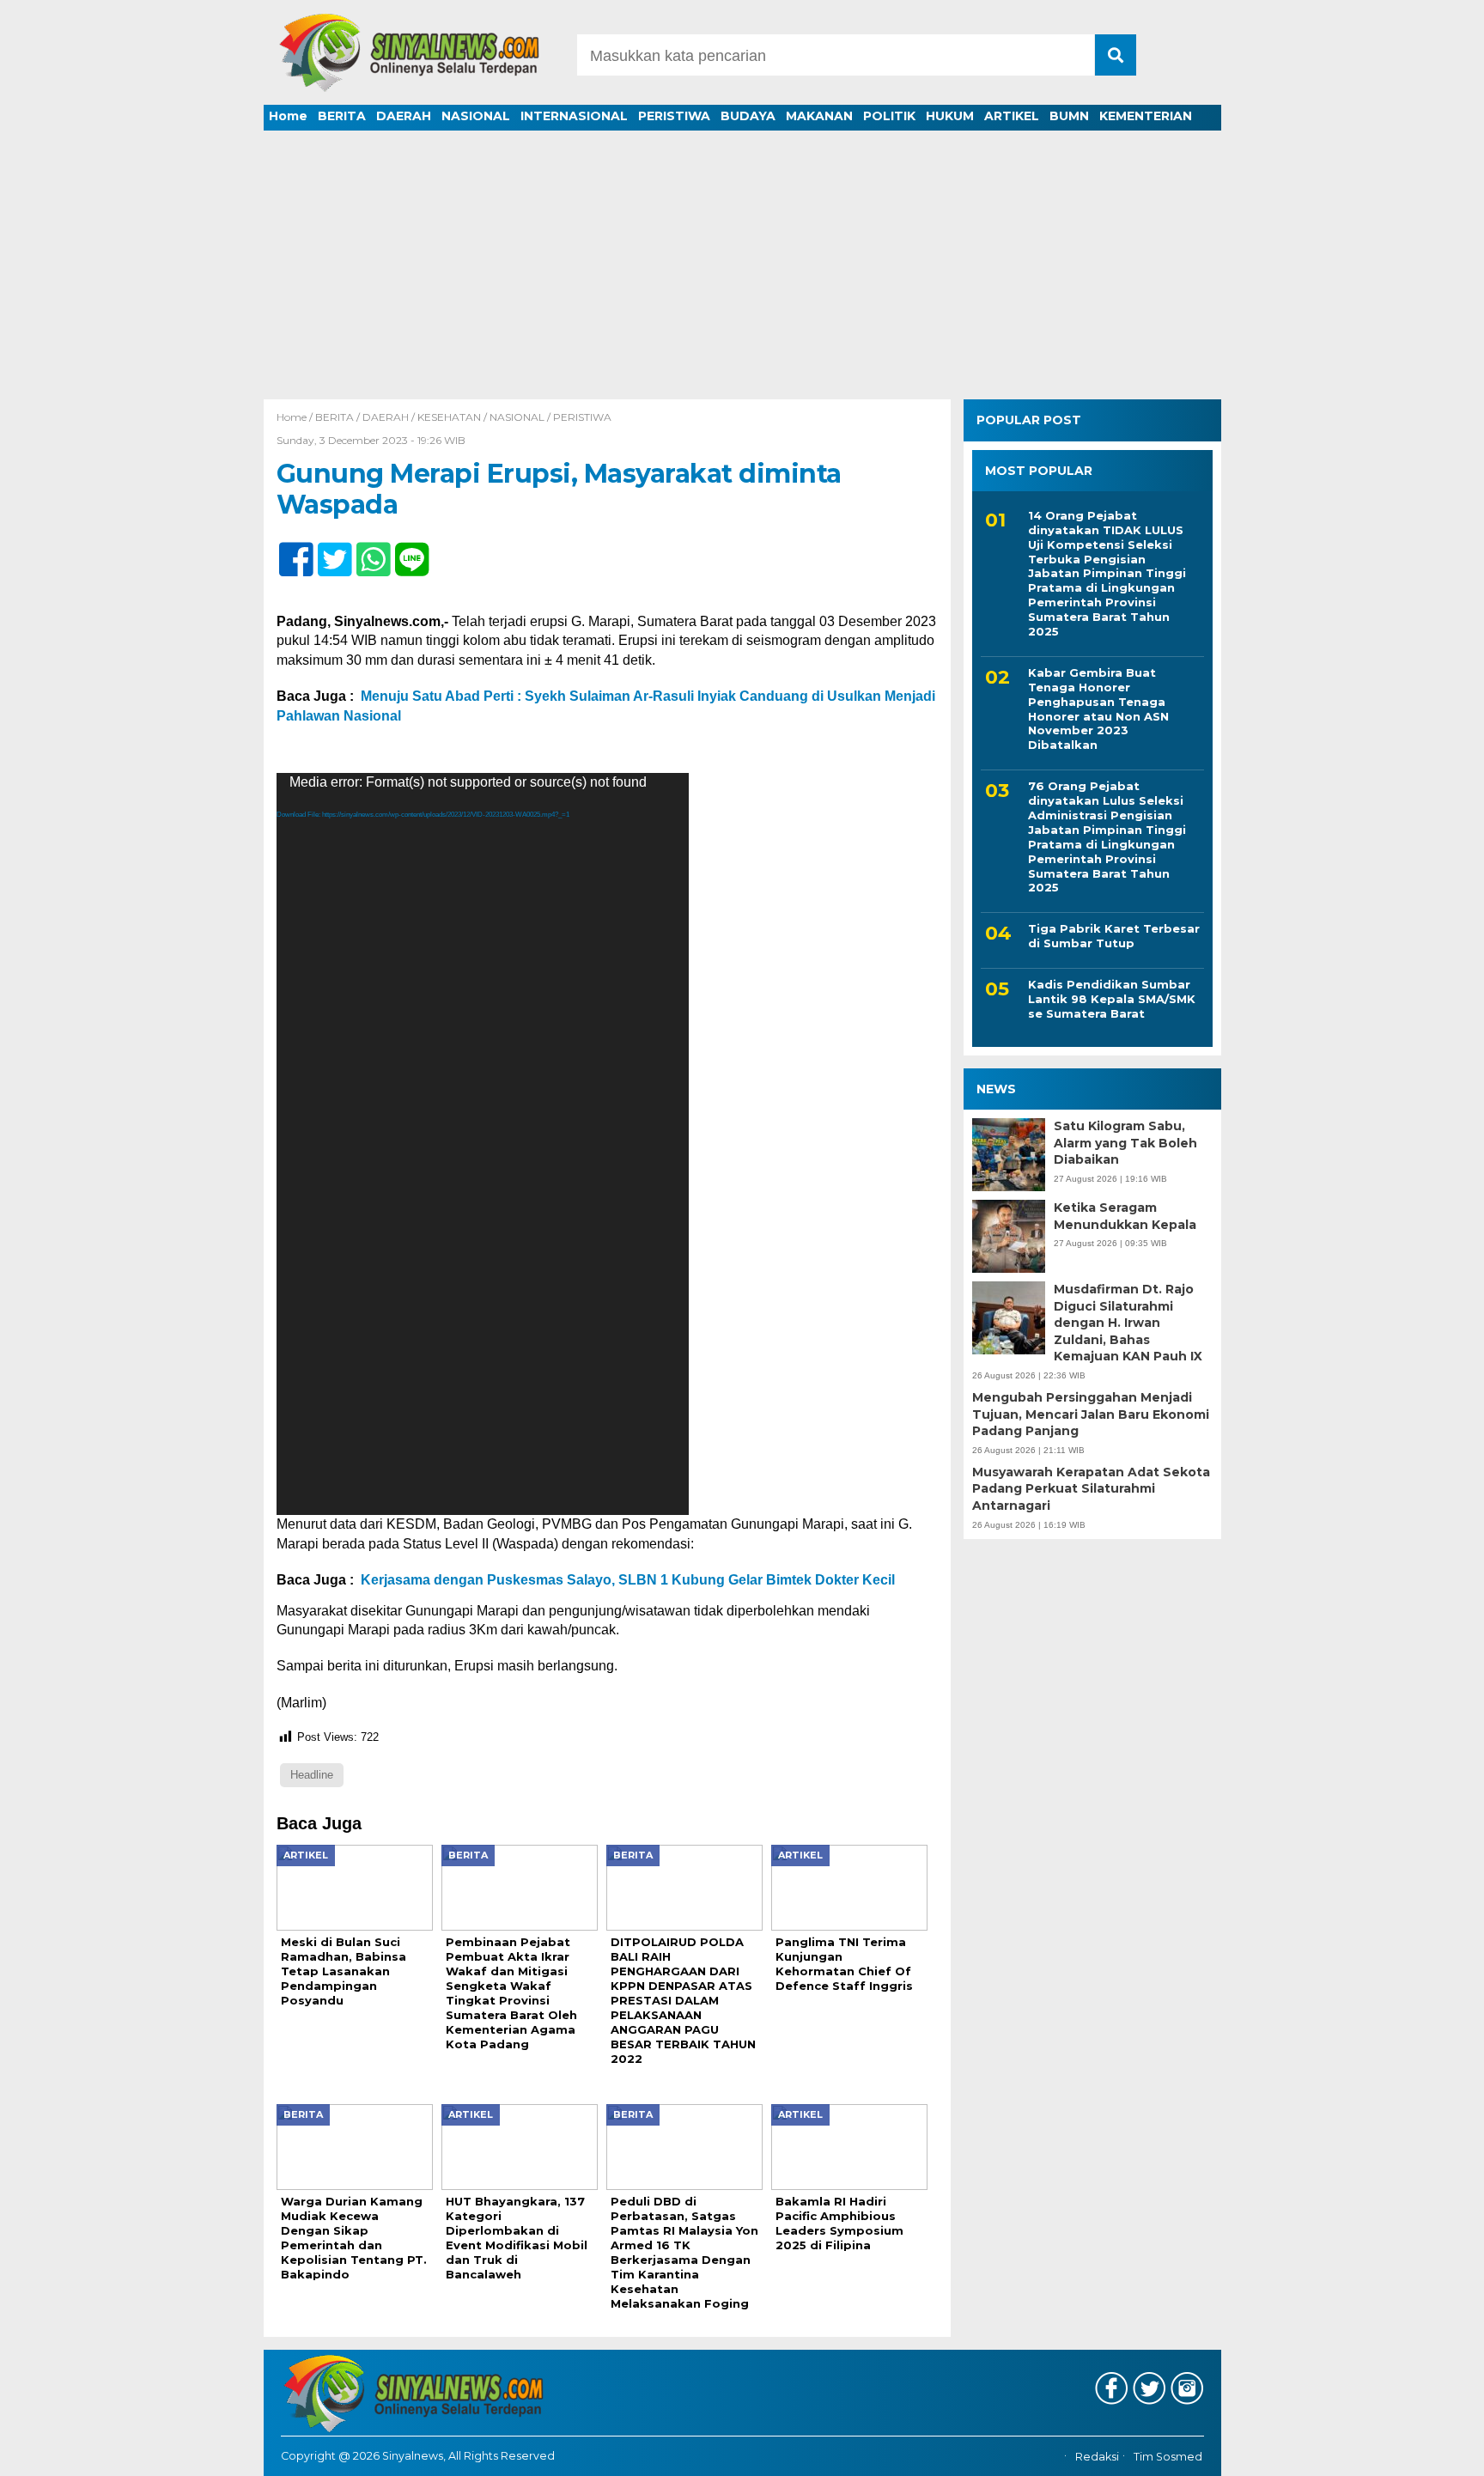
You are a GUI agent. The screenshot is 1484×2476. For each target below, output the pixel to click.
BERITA (342, 116)
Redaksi (1097, 2457)
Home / (296, 417)
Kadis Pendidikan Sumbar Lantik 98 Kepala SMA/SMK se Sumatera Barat (1112, 999)
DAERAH (404, 116)
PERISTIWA (674, 116)
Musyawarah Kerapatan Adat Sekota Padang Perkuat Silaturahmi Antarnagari (1091, 1488)
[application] (483, 1144)
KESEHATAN (449, 417)
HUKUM (950, 116)
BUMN (1069, 116)
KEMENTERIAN (1146, 116)
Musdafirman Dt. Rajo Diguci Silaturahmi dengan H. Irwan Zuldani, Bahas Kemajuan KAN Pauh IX (1128, 1323)
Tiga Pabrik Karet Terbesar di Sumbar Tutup (1114, 936)
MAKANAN (819, 116)
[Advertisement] (742, 271)
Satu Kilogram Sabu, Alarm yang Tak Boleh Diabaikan (1125, 1143)
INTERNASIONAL (574, 116)
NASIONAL (476, 116)
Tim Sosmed (1168, 2457)
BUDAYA (748, 116)
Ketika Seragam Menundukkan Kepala (1125, 1216)
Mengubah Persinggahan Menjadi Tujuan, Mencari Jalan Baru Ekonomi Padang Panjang (1091, 1413)
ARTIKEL (1012, 116)
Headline (312, 1775)
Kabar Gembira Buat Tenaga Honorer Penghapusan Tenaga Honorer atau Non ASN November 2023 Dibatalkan (1098, 708)
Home (288, 116)
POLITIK (889, 116)
